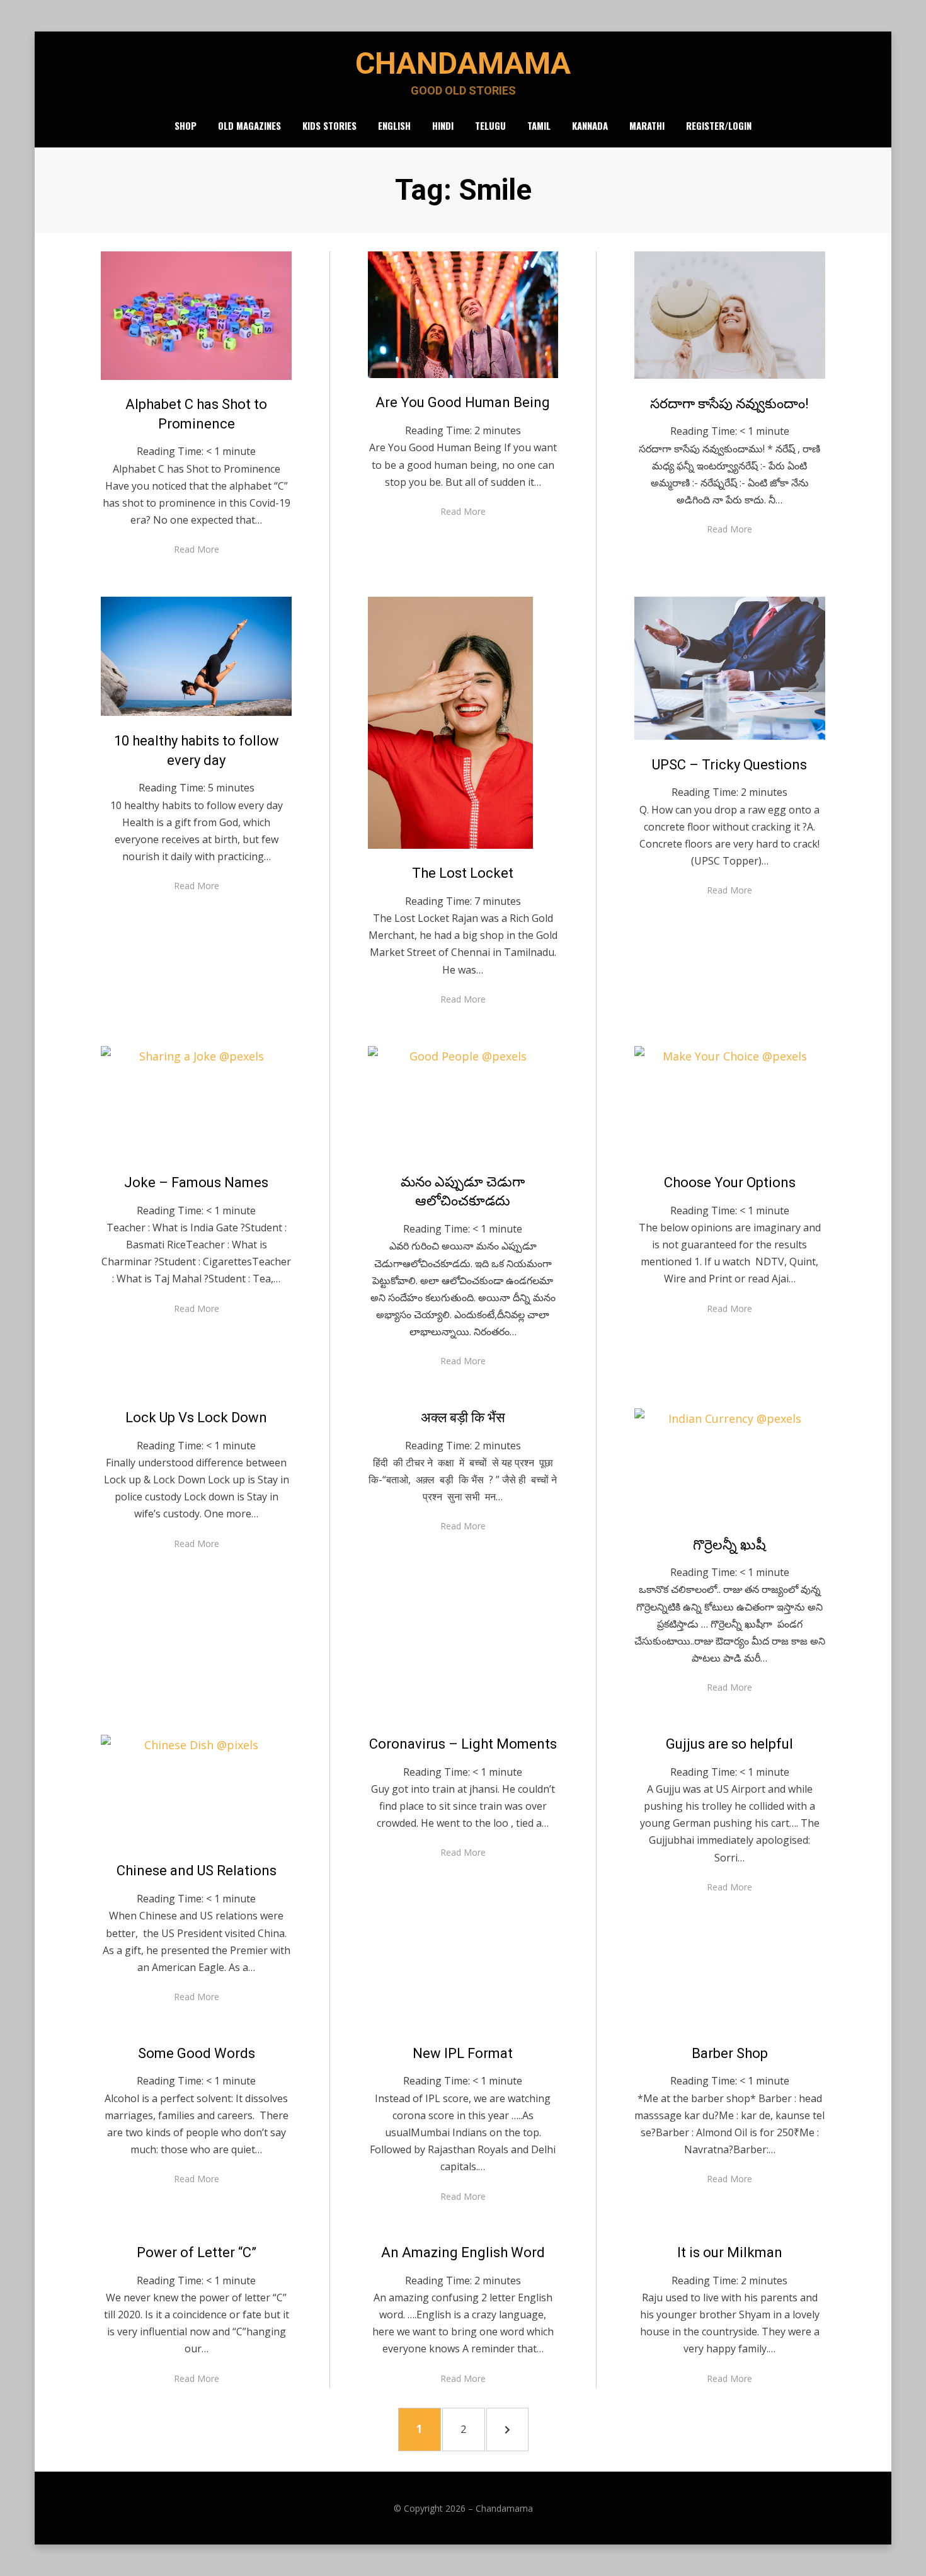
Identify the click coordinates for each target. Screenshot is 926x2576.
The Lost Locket (463, 873)
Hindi (443, 125)
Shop (186, 125)
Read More (197, 549)
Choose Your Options (730, 1182)
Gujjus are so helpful (729, 1744)
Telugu (490, 125)
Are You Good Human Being (463, 402)
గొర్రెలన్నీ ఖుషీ (729, 1545)
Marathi (647, 125)
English (394, 125)
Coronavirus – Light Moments (463, 1744)
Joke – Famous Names (196, 1182)
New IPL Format (463, 2053)
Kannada (590, 125)
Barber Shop (730, 2053)
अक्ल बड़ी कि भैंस (463, 1417)
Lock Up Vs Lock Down (196, 1417)
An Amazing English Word (463, 2252)
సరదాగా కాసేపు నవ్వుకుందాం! (729, 404)
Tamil (539, 125)
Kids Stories (329, 125)
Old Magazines (249, 125)
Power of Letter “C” (197, 2252)
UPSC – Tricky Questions (729, 765)
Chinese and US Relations (197, 1871)
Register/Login (719, 125)
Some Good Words (197, 2053)
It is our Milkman (730, 2252)
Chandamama (463, 63)
